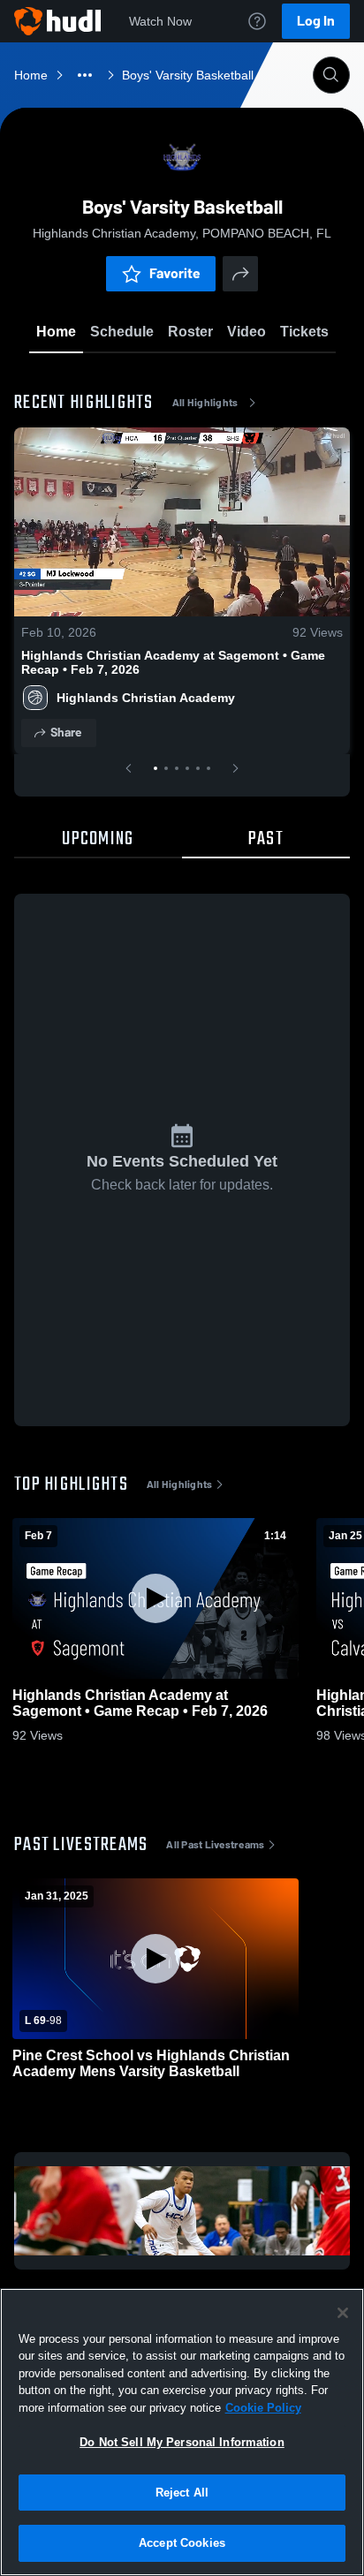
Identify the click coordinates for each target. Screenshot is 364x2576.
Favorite (175, 273)
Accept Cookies (182, 2543)
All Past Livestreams (215, 1845)
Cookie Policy (263, 2408)
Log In (316, 21)
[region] (182, 2432)
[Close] (343, 2313)
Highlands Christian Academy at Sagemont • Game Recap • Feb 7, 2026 (173, 662)
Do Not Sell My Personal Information (182, 2442)
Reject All (182, 2493)
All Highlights (205, 403)
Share (66, 733)
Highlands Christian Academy (146, 698)
